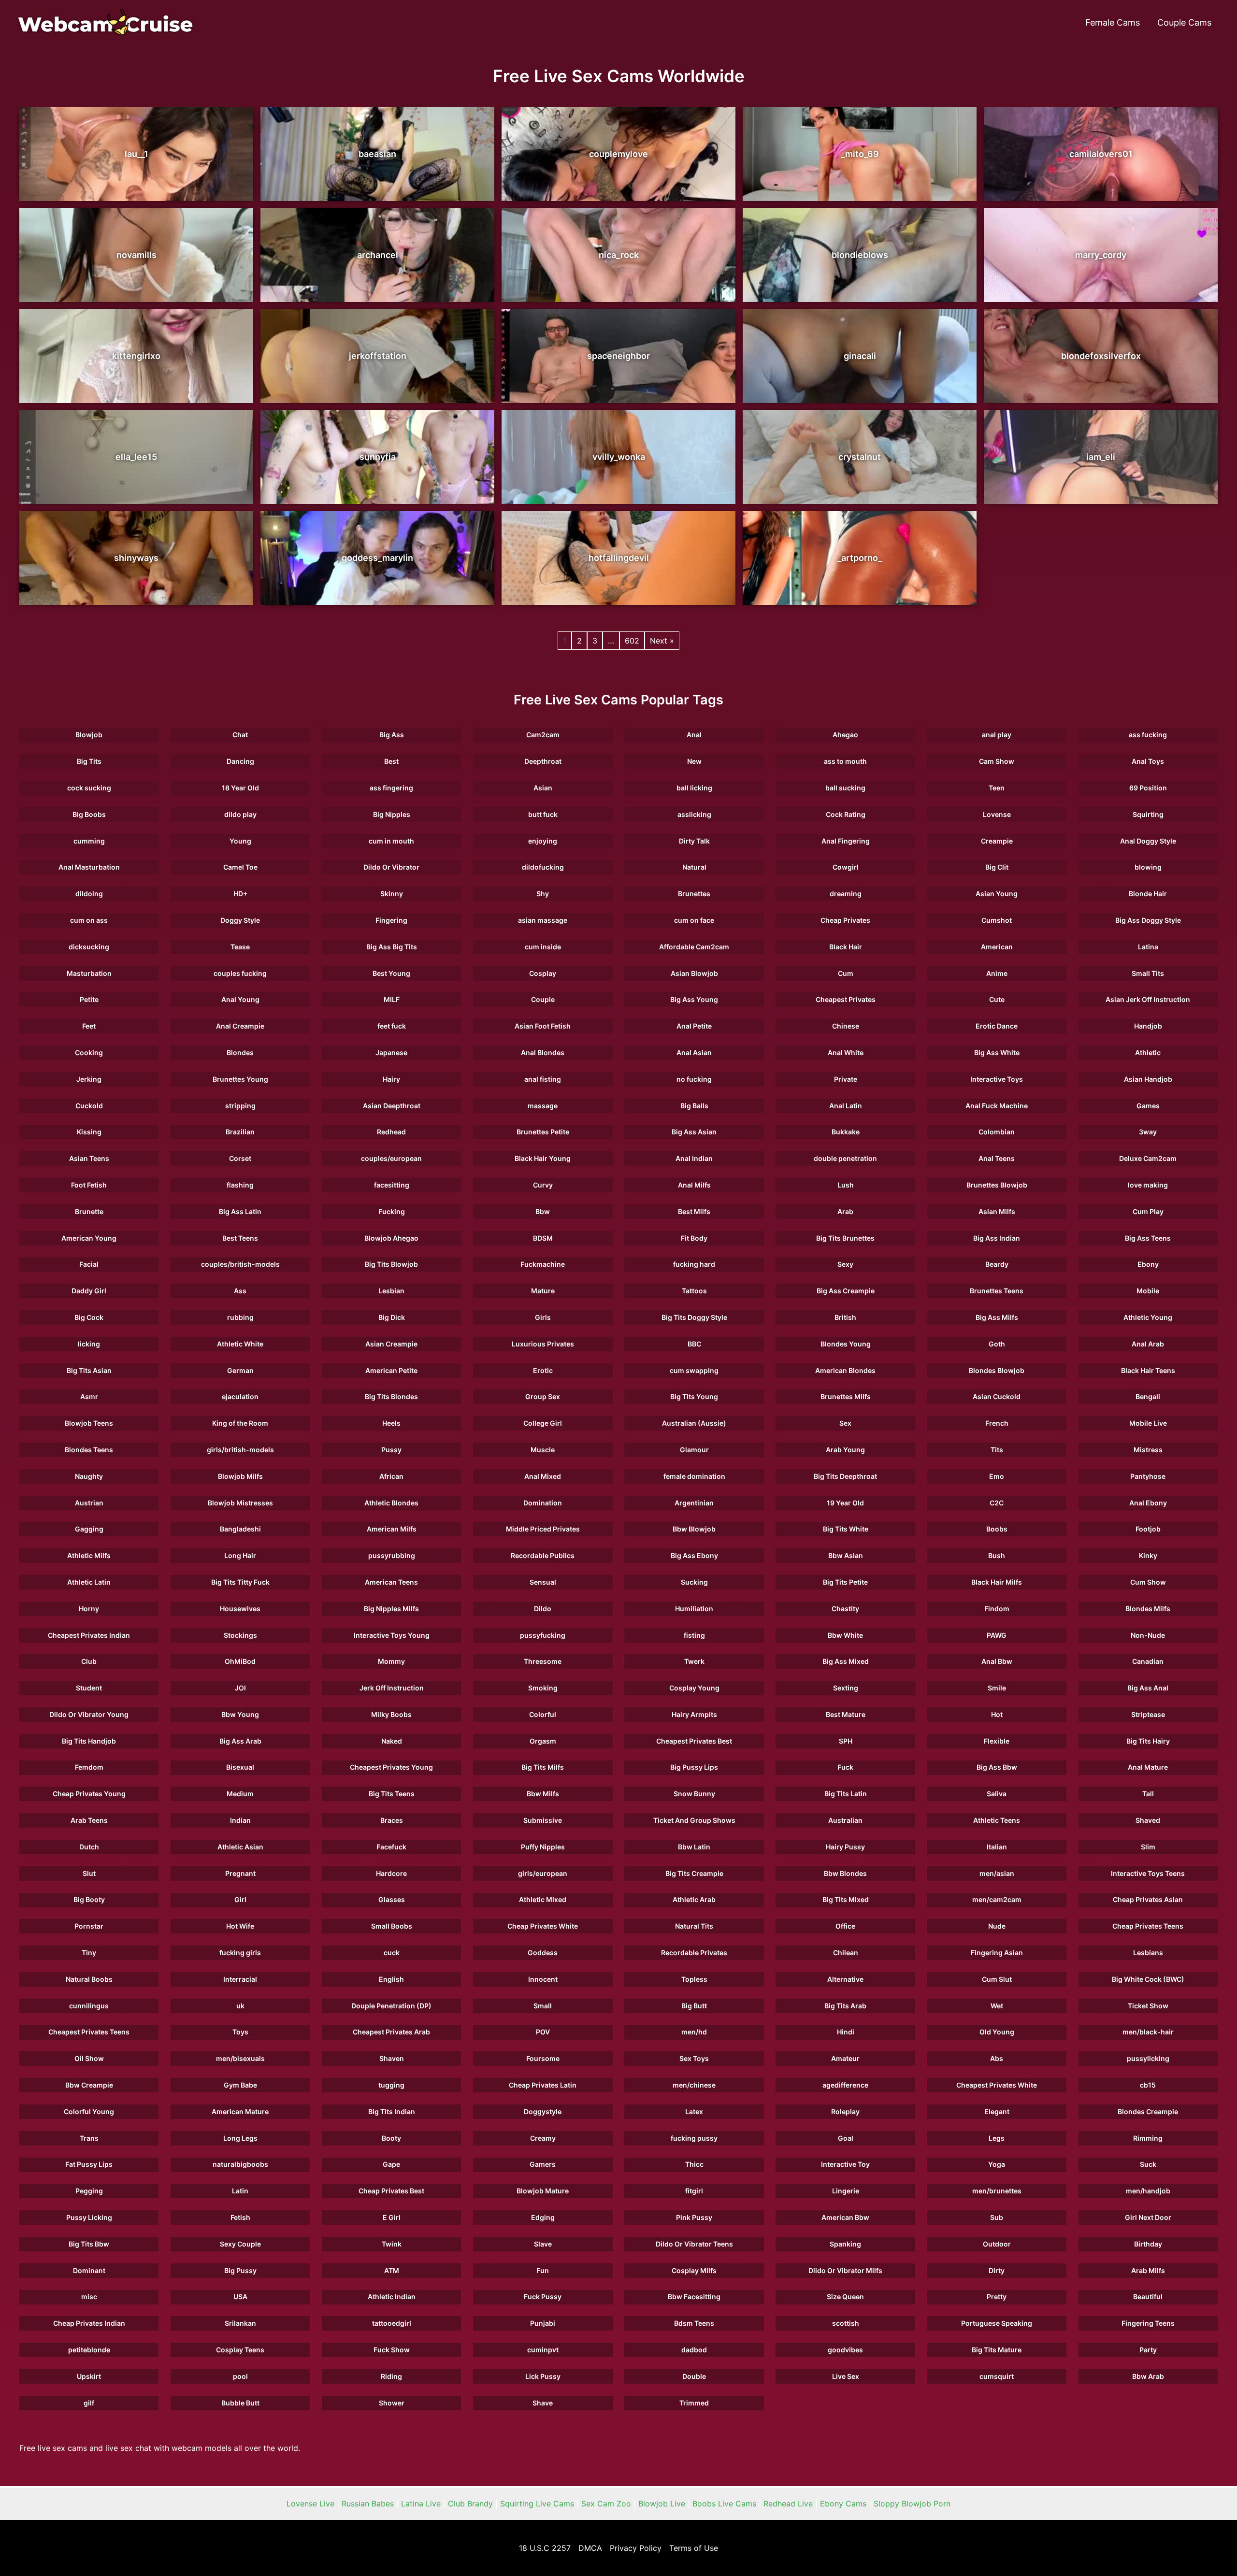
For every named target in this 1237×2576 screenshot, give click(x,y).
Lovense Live (310, 2504)
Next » (662, 641)
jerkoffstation (378, 356)
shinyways (136, 558)
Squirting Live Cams (537, 2504)
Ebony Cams (843, 2504)
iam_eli (1101, 457)
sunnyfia (378, 457)
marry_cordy (1101, 255)
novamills (137, 255)
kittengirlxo (136, 356)
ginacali (860, 356)
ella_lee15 (136, 457)
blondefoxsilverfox (1101, 356)
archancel (378, 255)
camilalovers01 (1101, 154)
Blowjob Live (662, 2504)
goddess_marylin (377, 558)
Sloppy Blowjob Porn (912, 2504)
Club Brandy (470, 2504)
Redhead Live (788, 2504)
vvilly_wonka (619, 457)
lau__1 (137, 154)
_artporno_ (860, 558)
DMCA (590, 2548)
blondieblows (860, 255)
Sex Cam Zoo (606, 2504)
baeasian (377, 154)
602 (632, 641)
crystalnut (860, 457)
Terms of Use (694, 2548)
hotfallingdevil (619, 558)
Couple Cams (1184, 22)
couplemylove (618, 154)
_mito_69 (860, 154)
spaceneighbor (618, 356)
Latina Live (421, 2504)
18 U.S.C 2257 (545, 2548)
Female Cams (1113, 22)
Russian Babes (368, 2504)
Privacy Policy (636, 2548)
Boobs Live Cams (724, 2504)
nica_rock (619, 255)
